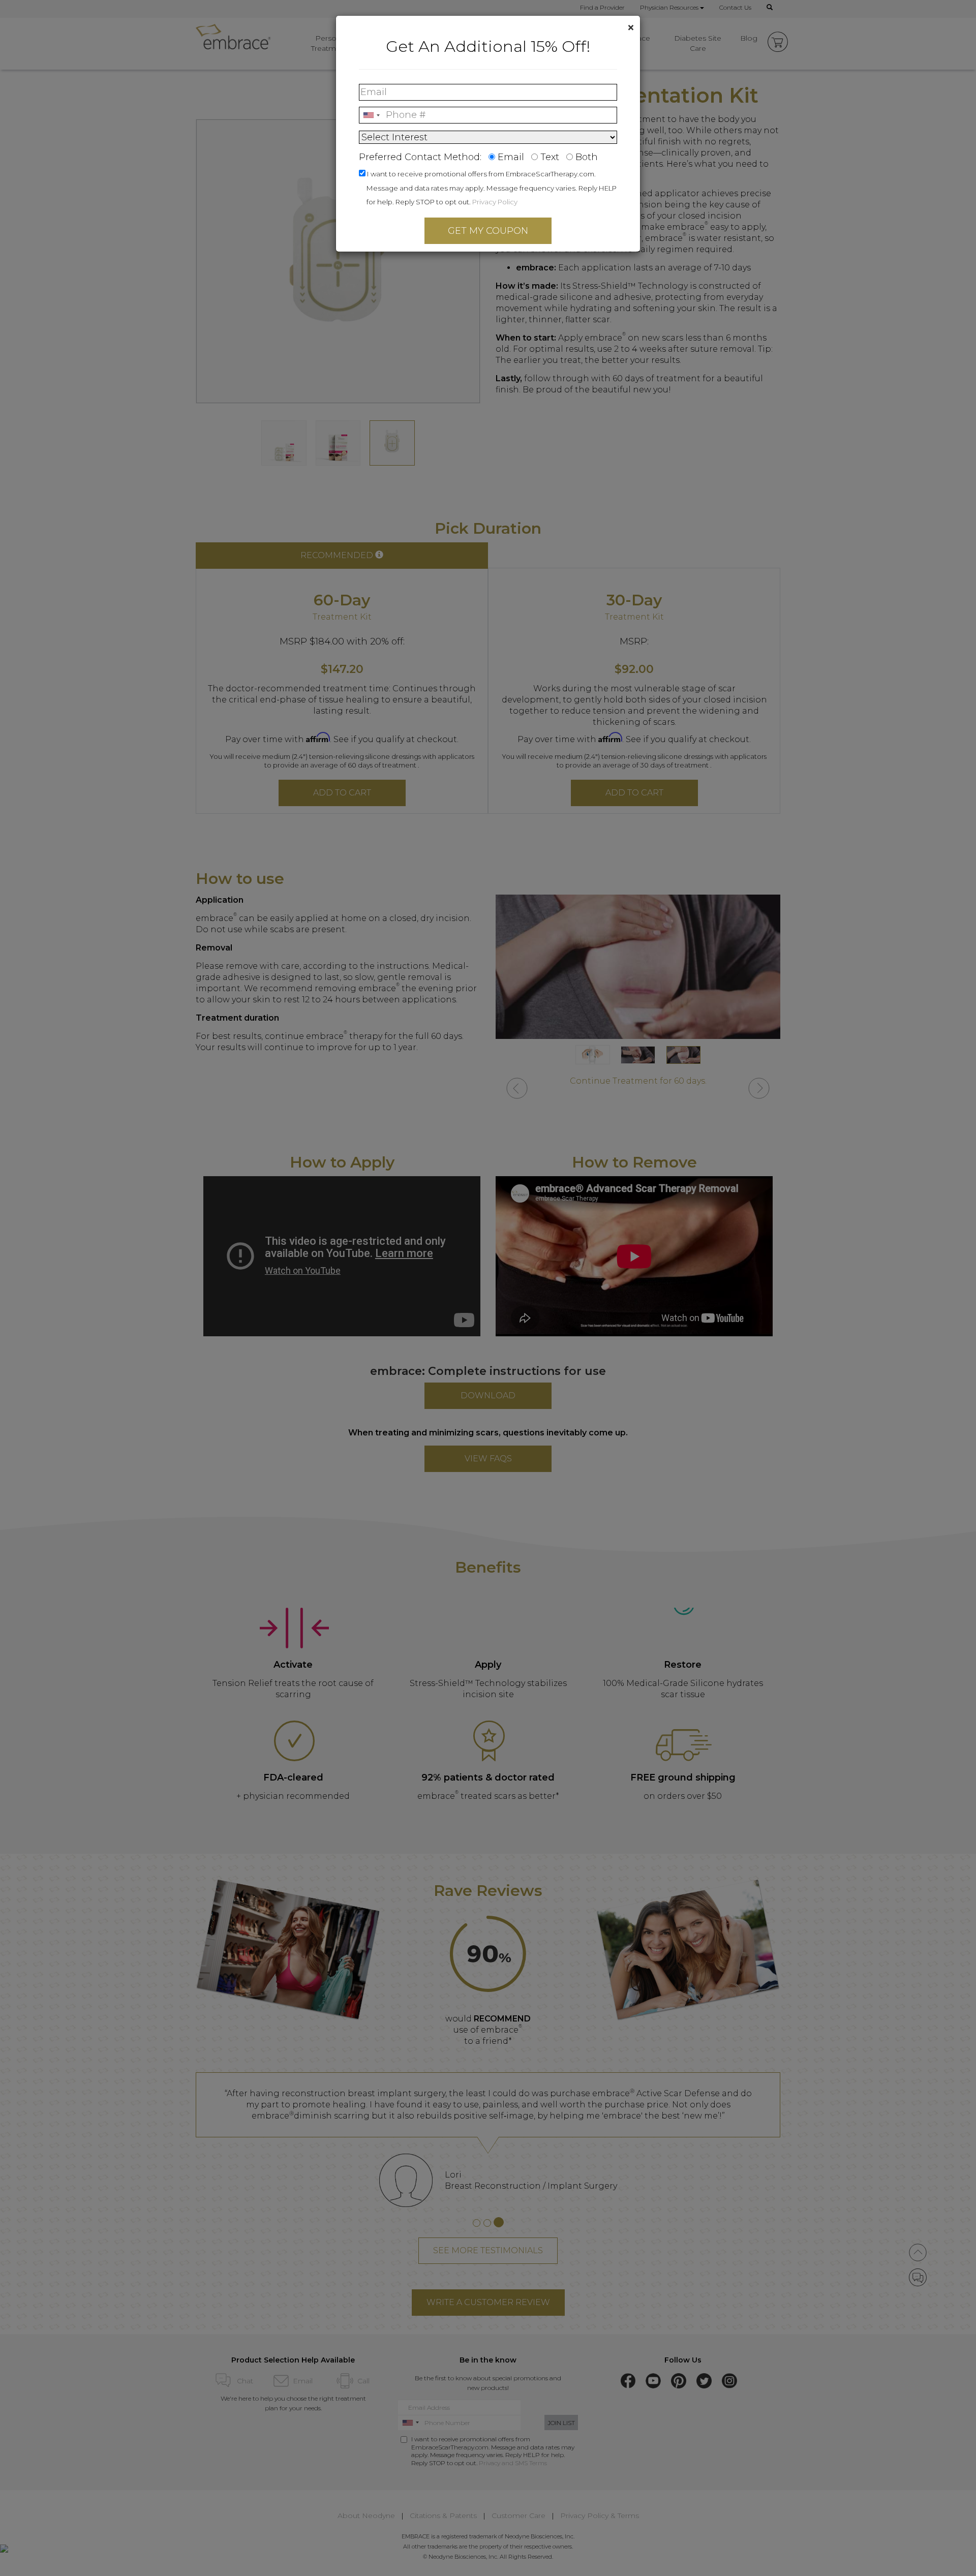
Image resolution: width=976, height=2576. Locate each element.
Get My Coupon (488, 231)
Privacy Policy (495, 202)
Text (550, 157)
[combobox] (371, 115)
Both (587, 157)
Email (511, 157)
